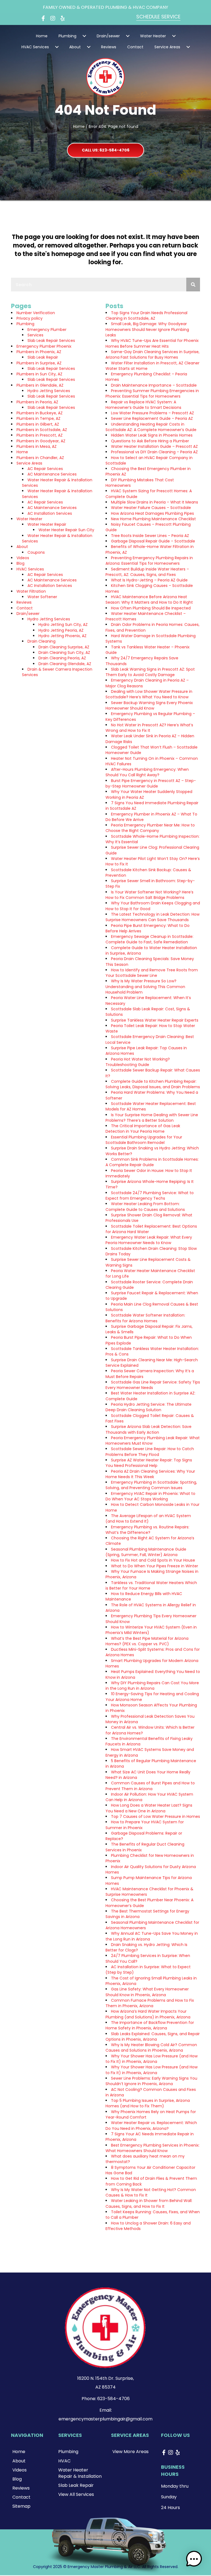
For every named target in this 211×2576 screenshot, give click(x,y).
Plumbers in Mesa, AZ (37, 446)
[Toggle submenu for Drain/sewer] (128, 36)
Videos (23, 558)
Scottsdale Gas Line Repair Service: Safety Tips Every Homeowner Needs (153, 1385)
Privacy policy (30, 318)
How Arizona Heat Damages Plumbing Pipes (152, 513)
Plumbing (25, 324)
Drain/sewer (28, 614)
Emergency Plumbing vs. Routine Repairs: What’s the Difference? (147, 1530)
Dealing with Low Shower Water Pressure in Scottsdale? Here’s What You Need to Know (149, 694)
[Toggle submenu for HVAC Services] (57, 47)
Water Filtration (31, 591)
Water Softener (42, 597)
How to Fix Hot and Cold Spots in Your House (153, 1560)
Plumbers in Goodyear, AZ (41, 441)
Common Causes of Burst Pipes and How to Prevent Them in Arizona (150, 1786)
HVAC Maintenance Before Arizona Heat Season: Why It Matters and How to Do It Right (149, 600)
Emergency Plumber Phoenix (44, 346)
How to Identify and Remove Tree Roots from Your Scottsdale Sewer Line (152, 973)
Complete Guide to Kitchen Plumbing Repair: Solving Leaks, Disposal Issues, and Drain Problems (153, 1084)
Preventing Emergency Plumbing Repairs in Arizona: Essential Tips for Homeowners (149, 561)
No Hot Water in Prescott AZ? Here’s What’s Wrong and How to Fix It (149, 728)
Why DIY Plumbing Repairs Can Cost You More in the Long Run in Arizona (152, 1686)
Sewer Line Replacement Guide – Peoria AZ (152, 418)
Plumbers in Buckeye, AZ (40, 413)
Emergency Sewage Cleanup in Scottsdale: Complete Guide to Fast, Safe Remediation (149, 939)
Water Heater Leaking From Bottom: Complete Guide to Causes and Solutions (145, 1207)
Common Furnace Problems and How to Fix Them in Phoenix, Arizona (150, 2003)
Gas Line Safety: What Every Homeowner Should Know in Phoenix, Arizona (147, 1992)
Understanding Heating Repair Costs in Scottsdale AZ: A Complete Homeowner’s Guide (151, 427)
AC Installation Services (50, 513)
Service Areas (29, 463)
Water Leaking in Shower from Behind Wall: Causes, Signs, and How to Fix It (149, 2203)
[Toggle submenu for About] (89, 47)
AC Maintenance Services (52, 474)
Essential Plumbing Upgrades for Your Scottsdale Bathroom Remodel (144, 1140)
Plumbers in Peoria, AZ (37, 402)
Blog (20, 563)
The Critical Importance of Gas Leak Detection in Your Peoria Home (143, 1129)
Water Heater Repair (47, 524)
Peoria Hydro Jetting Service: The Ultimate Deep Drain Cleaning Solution (148, 1407)
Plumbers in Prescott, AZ (40, 435)
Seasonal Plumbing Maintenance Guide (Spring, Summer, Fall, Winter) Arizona (146, 1552)
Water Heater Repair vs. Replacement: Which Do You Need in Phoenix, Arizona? (151, 2125)
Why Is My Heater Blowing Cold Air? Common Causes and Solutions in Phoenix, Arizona (151, 2048)
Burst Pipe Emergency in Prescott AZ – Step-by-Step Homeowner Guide (151, 783)
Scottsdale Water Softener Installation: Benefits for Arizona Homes (145, 1318)
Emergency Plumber (47, 330)
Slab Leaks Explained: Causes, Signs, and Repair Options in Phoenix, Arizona (153, 2037)
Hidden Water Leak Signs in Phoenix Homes (152, 435)
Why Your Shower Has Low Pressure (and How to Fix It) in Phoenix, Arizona (152, 2059)
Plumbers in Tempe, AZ (38, 418)
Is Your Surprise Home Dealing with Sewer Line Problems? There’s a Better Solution (152, 1118)
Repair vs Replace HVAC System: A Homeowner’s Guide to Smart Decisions (143, 405)
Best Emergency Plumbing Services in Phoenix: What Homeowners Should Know (152, 2148)
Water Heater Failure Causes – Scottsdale (151, 508)
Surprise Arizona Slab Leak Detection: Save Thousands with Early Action (148, 1429)
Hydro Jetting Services (49, 391)
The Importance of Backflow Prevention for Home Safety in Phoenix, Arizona (150, 2025)
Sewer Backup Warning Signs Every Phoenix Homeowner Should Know (149, 705)
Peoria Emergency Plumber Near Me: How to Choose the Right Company (150, 828)
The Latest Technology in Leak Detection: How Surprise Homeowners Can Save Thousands (152, 917)
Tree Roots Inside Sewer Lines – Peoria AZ (150, 536)
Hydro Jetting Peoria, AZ (61, 630)
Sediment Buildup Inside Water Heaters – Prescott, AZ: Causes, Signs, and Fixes (147, 572)
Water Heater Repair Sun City (66, 530)
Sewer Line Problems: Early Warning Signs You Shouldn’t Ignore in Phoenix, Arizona (151, 2081)
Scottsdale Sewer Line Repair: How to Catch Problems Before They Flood (150, 1452)
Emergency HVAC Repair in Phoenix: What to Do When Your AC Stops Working (150, 1496)
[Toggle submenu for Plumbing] (84, 36)
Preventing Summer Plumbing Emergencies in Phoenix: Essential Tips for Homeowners (152, 393)
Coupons (36, 552)
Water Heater (29, 519)
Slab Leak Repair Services (51, 341)
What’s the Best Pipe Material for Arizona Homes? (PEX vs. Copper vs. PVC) (147, 1641)
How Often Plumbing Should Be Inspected (151, 608)
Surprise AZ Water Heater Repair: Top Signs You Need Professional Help (149, 1463)
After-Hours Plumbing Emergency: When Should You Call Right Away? (147, 772)
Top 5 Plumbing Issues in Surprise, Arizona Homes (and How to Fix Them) (148, 2103)
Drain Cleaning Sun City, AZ (64, 653)
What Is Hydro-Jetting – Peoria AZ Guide (149, 580)
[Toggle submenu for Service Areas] (188, 47)
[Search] (193, 285)
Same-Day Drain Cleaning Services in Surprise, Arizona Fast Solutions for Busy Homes (152, 355)
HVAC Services (30, 569)
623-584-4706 (113, 2399)
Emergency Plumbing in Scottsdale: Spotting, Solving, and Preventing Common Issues (151, 1485)
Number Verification (36, 313)
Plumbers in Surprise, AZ (39, 363)
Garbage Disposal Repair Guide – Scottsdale (153, 541)
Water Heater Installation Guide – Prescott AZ (154, 446)
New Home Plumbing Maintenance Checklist (153, 519)
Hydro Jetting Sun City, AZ (63, 625)
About (22, 547)
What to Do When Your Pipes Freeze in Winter (155, 1566)
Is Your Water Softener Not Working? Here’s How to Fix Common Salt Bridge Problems (149, 895)
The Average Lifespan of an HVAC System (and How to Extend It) (148, 1518)
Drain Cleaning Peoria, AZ (62, 658)
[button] (43, 18)
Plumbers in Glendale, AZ (40, 385)
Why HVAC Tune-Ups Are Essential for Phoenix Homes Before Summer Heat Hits (152, 343)
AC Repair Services (45, 469)
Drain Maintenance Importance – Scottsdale (154, 385)
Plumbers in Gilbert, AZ (38, 424)
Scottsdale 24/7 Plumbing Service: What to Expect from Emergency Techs (150, 1196)
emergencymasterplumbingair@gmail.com (105, 2419)
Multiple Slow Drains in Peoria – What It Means (155, 502)
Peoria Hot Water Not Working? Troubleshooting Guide (138, 1062)
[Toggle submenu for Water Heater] (174, 36)
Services (35, 335)
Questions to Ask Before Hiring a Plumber (150, 441)
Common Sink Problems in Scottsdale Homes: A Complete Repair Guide (152, 1162)
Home (79, 126)
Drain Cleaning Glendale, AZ (65, 664)
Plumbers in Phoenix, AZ (39, 352)
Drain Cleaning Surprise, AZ (64, 647)
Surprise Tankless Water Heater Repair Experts (155, 1020)
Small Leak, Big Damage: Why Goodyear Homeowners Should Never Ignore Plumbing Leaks (147, 329)
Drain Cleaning (41, 641)
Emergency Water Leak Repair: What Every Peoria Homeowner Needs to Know (149, 1240)
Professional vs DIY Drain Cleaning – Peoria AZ (154, 452)
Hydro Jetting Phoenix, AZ (63, 636)
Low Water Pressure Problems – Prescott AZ (152, 413)
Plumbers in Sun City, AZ (39, 374)
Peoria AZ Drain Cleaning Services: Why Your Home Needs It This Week (150, 1474)
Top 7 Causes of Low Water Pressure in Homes (156, 1816)
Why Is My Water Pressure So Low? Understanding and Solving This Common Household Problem (145, 987)
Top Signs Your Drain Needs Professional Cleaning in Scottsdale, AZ (146, 316)
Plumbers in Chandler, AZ (40, 458)
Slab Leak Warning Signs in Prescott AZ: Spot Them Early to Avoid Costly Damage (150, 672)
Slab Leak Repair (43, 357)
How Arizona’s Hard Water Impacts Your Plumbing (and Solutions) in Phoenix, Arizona (148, 2014)
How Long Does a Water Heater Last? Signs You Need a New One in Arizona (149, 1808)
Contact (25, 608)
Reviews (24, 602)
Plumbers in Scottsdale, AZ (42, 430)
